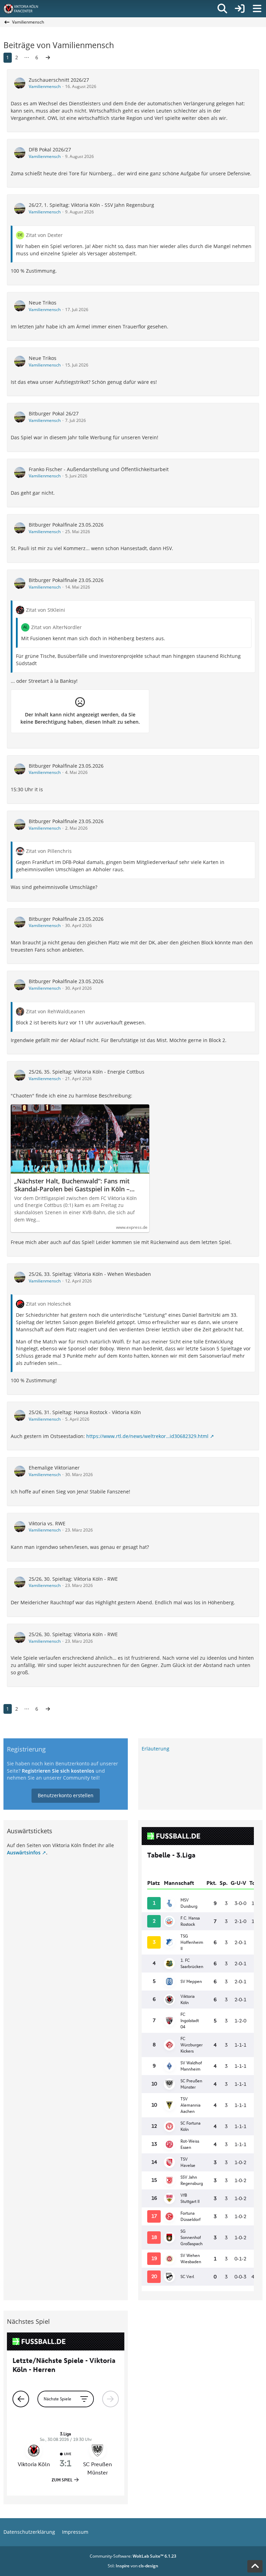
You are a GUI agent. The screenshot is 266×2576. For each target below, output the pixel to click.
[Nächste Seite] (48, 58)
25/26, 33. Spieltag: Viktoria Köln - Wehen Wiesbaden (90, 1274)
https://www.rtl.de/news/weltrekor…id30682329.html (147, 1436)
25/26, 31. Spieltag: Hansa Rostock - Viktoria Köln (85, 1412)
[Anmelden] (240, 9)
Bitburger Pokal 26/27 (54, 413)
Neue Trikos (43, 303)
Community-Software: (133, 2556)
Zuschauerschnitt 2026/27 (59, 80)
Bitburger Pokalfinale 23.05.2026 (66, 525)
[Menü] (257, 9)
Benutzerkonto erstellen (66, 1795)
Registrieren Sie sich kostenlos (58, 1771)
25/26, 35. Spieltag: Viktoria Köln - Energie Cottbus (87, 1072)
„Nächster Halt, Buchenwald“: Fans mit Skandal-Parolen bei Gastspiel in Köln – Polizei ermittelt (72, 1185)
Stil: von (133, 2566)
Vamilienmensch (45, 86)
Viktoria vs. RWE (47, 1523)
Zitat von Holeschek (48, 1304)
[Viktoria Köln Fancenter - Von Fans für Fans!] (25, 9)
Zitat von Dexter (44, 235)
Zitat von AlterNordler (56, 627)
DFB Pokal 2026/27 (50, 149)
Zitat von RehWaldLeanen (56, 1011)
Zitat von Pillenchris (49, 851)
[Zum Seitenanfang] (255, 2566)
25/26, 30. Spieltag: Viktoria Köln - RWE (73, 1579)
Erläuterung (156, 1749)
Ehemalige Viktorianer (54, 1468)
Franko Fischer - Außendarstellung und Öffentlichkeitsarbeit (99, 469)
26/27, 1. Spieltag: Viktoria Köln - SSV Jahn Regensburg (91, 205)
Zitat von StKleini (46, 610)
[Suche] (222, 9)
